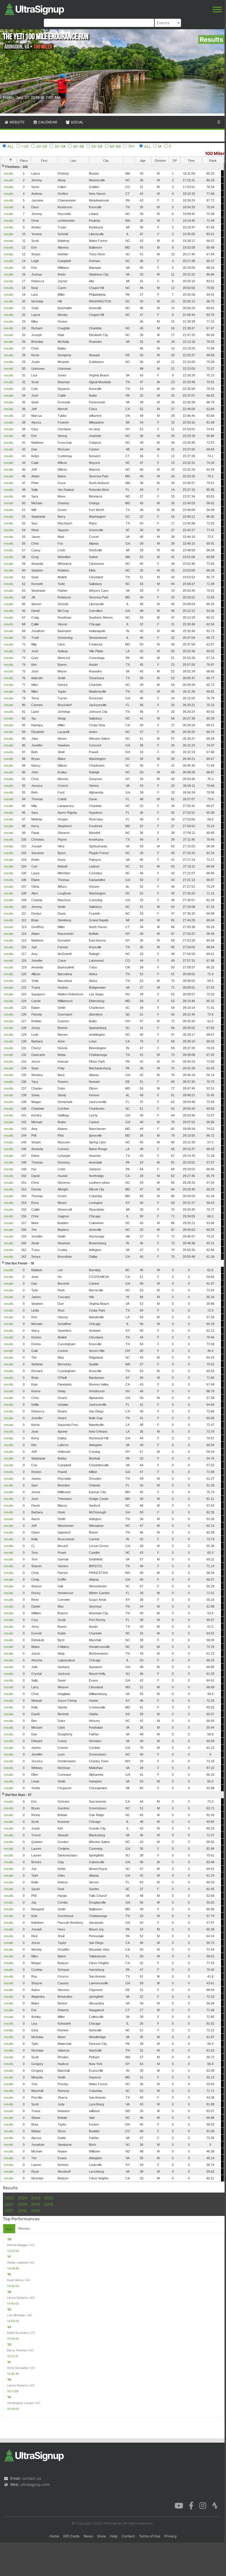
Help (114, 2536)
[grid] (112, 1172)
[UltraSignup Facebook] (191, 2505)
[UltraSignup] (34, 8)
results (9, 173)
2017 (9, 2211)
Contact (128, 2536)
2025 (9, 2198)
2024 (23, 2198)
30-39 (60, 146)
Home (54, 2536)
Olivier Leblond (17, 2262)
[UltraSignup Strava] (215, 2505)
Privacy (171, 2536)
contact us (32, 2478)
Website (17, 122)
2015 (35, 2211)
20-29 (42, 146)
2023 (36, 2198)
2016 (22, 2211)
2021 (9, 2204)
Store (101, 2536)
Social (77, 122)
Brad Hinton (15, 2280)
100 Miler (215, 153)
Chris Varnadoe (18, 2368)
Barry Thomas (17, 2350)
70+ (132, 146)
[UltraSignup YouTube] (179, 2505)
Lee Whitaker (16, 2315)
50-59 (97, 146)
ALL (11, 146)
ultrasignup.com (35, 2484)
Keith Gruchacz (18, 2333)
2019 (35, 2204)
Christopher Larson (20, 2403)
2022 (49, 2198)
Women (24, 2228)
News (88, 2536)
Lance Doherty (18, 2298)
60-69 (115, 146)
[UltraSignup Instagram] (203, 2505)
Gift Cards (71, 2536)
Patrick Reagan (18, 2245)
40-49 (78, 146)
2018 (49, 2204)
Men (9, 2229)
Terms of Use (150, 2536)
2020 (23, 2204)
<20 (25, 146)
